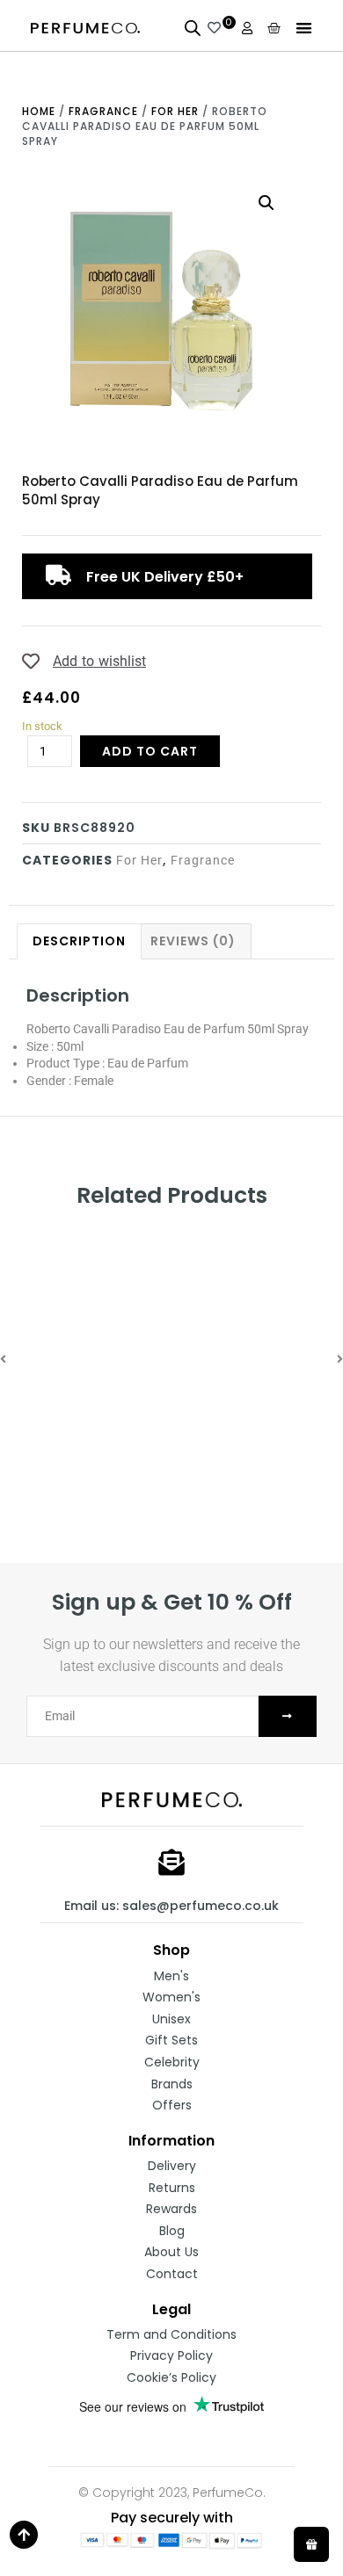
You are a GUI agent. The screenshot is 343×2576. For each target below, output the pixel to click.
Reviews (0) (193, 941)
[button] (305, 28)
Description (79, 941)
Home (39, 111)
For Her (175, 111)
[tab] (79, 941)
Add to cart (150, 751)
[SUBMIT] (288, 1716)
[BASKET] (274, 28)
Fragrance (103, 111)
